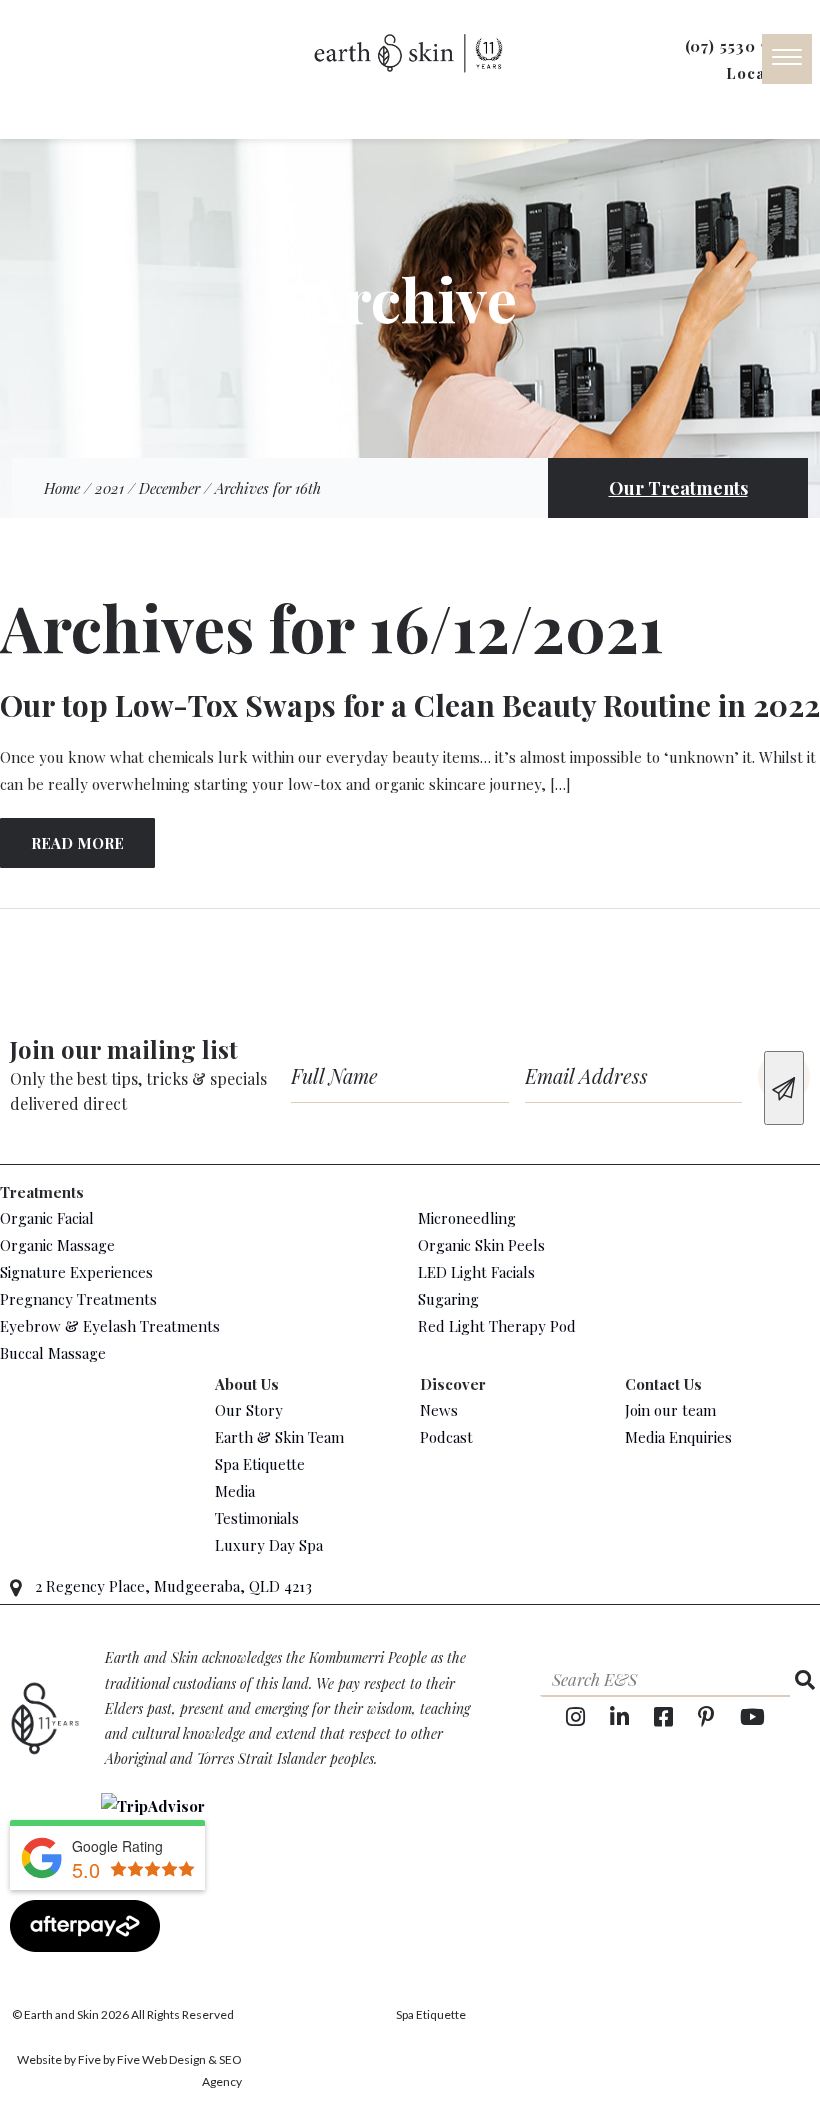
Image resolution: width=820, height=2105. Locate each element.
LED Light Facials (476, 1272)
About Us (247, 1384)
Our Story (249, 1410)
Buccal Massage (53, 1353)
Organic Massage (57, 1245)
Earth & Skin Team (279, 1437)
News (439, 1410)
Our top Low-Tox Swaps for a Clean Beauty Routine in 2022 (410, 705)
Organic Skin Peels (481, 1245)
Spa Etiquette (260, 1464)
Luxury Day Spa (269, 1545)
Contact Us (663, 1384)
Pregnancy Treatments (78, 1299)
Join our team (670, 1410)
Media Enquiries (678, 1437)
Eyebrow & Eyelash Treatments (110, 1326)
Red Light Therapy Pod (497, 1326)
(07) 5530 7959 (741, 46)
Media (235, 1491)
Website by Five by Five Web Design (111, 2059)
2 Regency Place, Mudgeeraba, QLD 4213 (173, 1586)
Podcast (446, 1437)
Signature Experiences (76, 1272)
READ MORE (77, 843)
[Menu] (787, 59)
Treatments (42, 1192)
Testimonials (257, 1518)
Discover (453, 1384)
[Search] (805, 1679)
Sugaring (448, 1299)
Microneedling (467, 1218)
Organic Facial (47, 1218)
